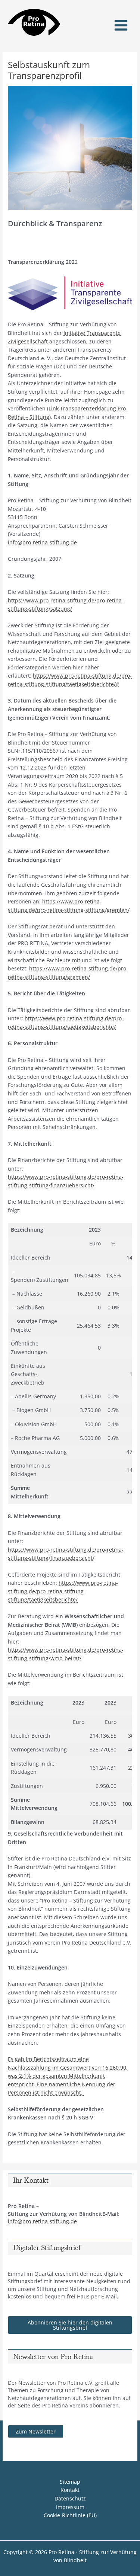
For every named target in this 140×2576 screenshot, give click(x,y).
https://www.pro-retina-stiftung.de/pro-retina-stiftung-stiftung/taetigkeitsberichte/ (63, 1591)
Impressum (70, 2507)
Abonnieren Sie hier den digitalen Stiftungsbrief (70, 2325)
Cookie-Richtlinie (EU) (70, 2515)
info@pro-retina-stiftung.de (42, 542)
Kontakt (70, 2490)
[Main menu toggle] (121, 25)
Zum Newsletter (36, 2431)
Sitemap (70, 2482)
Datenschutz (70, 2498)
